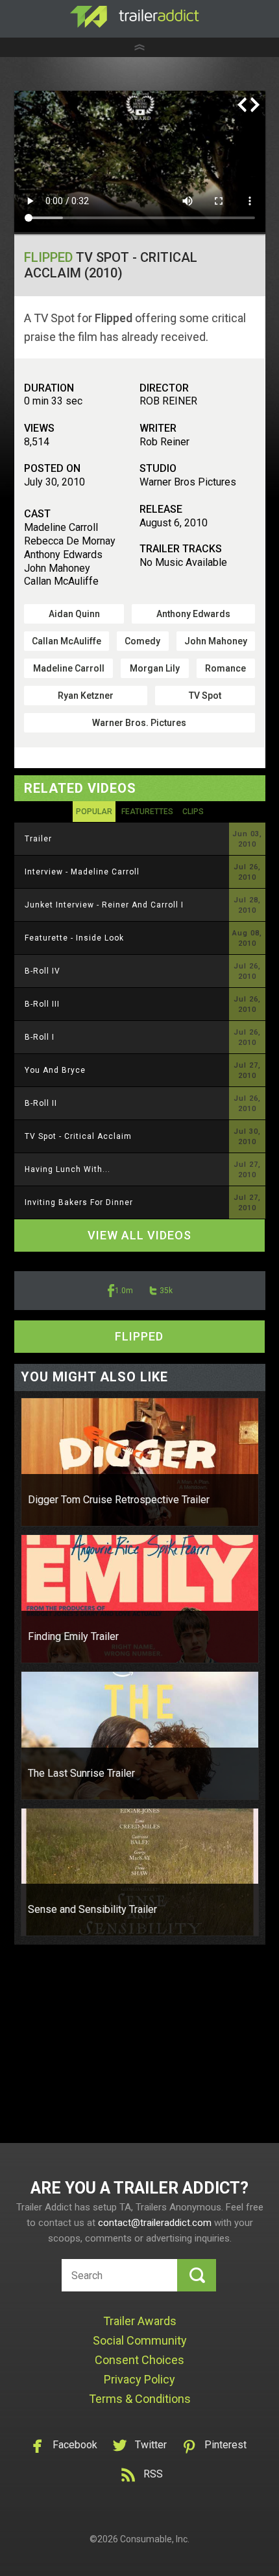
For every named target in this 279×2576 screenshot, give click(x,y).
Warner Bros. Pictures (139, 723)
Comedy (142, 641)
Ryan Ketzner (86, 696)
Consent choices (139, 2360)
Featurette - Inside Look (74, 938)
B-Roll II (41, 1103)
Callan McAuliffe (67, 641)
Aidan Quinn (74, 614)
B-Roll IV (42, 971)
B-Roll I (40, 1037)
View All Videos (139, 1235)
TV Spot (205, 696)
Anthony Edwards (193, 614)
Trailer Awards (140, 2321)
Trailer (38, 839)
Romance (225, 668)
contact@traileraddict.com (155, 2223)
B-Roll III (42, 1004)
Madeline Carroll (69, 668)
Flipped (48, 257)
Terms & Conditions (140, 2399)
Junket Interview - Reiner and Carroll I (104, 905)
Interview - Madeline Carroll (82, 872)
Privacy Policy (139, 2379)
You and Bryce (55, 1070)
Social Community (140, 2340)
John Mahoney (216, 641)
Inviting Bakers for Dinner (79, 1202)
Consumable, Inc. (155, 2539)
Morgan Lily (155, 668)
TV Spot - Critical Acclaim (78, 1136)
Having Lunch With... (67, 1169)
